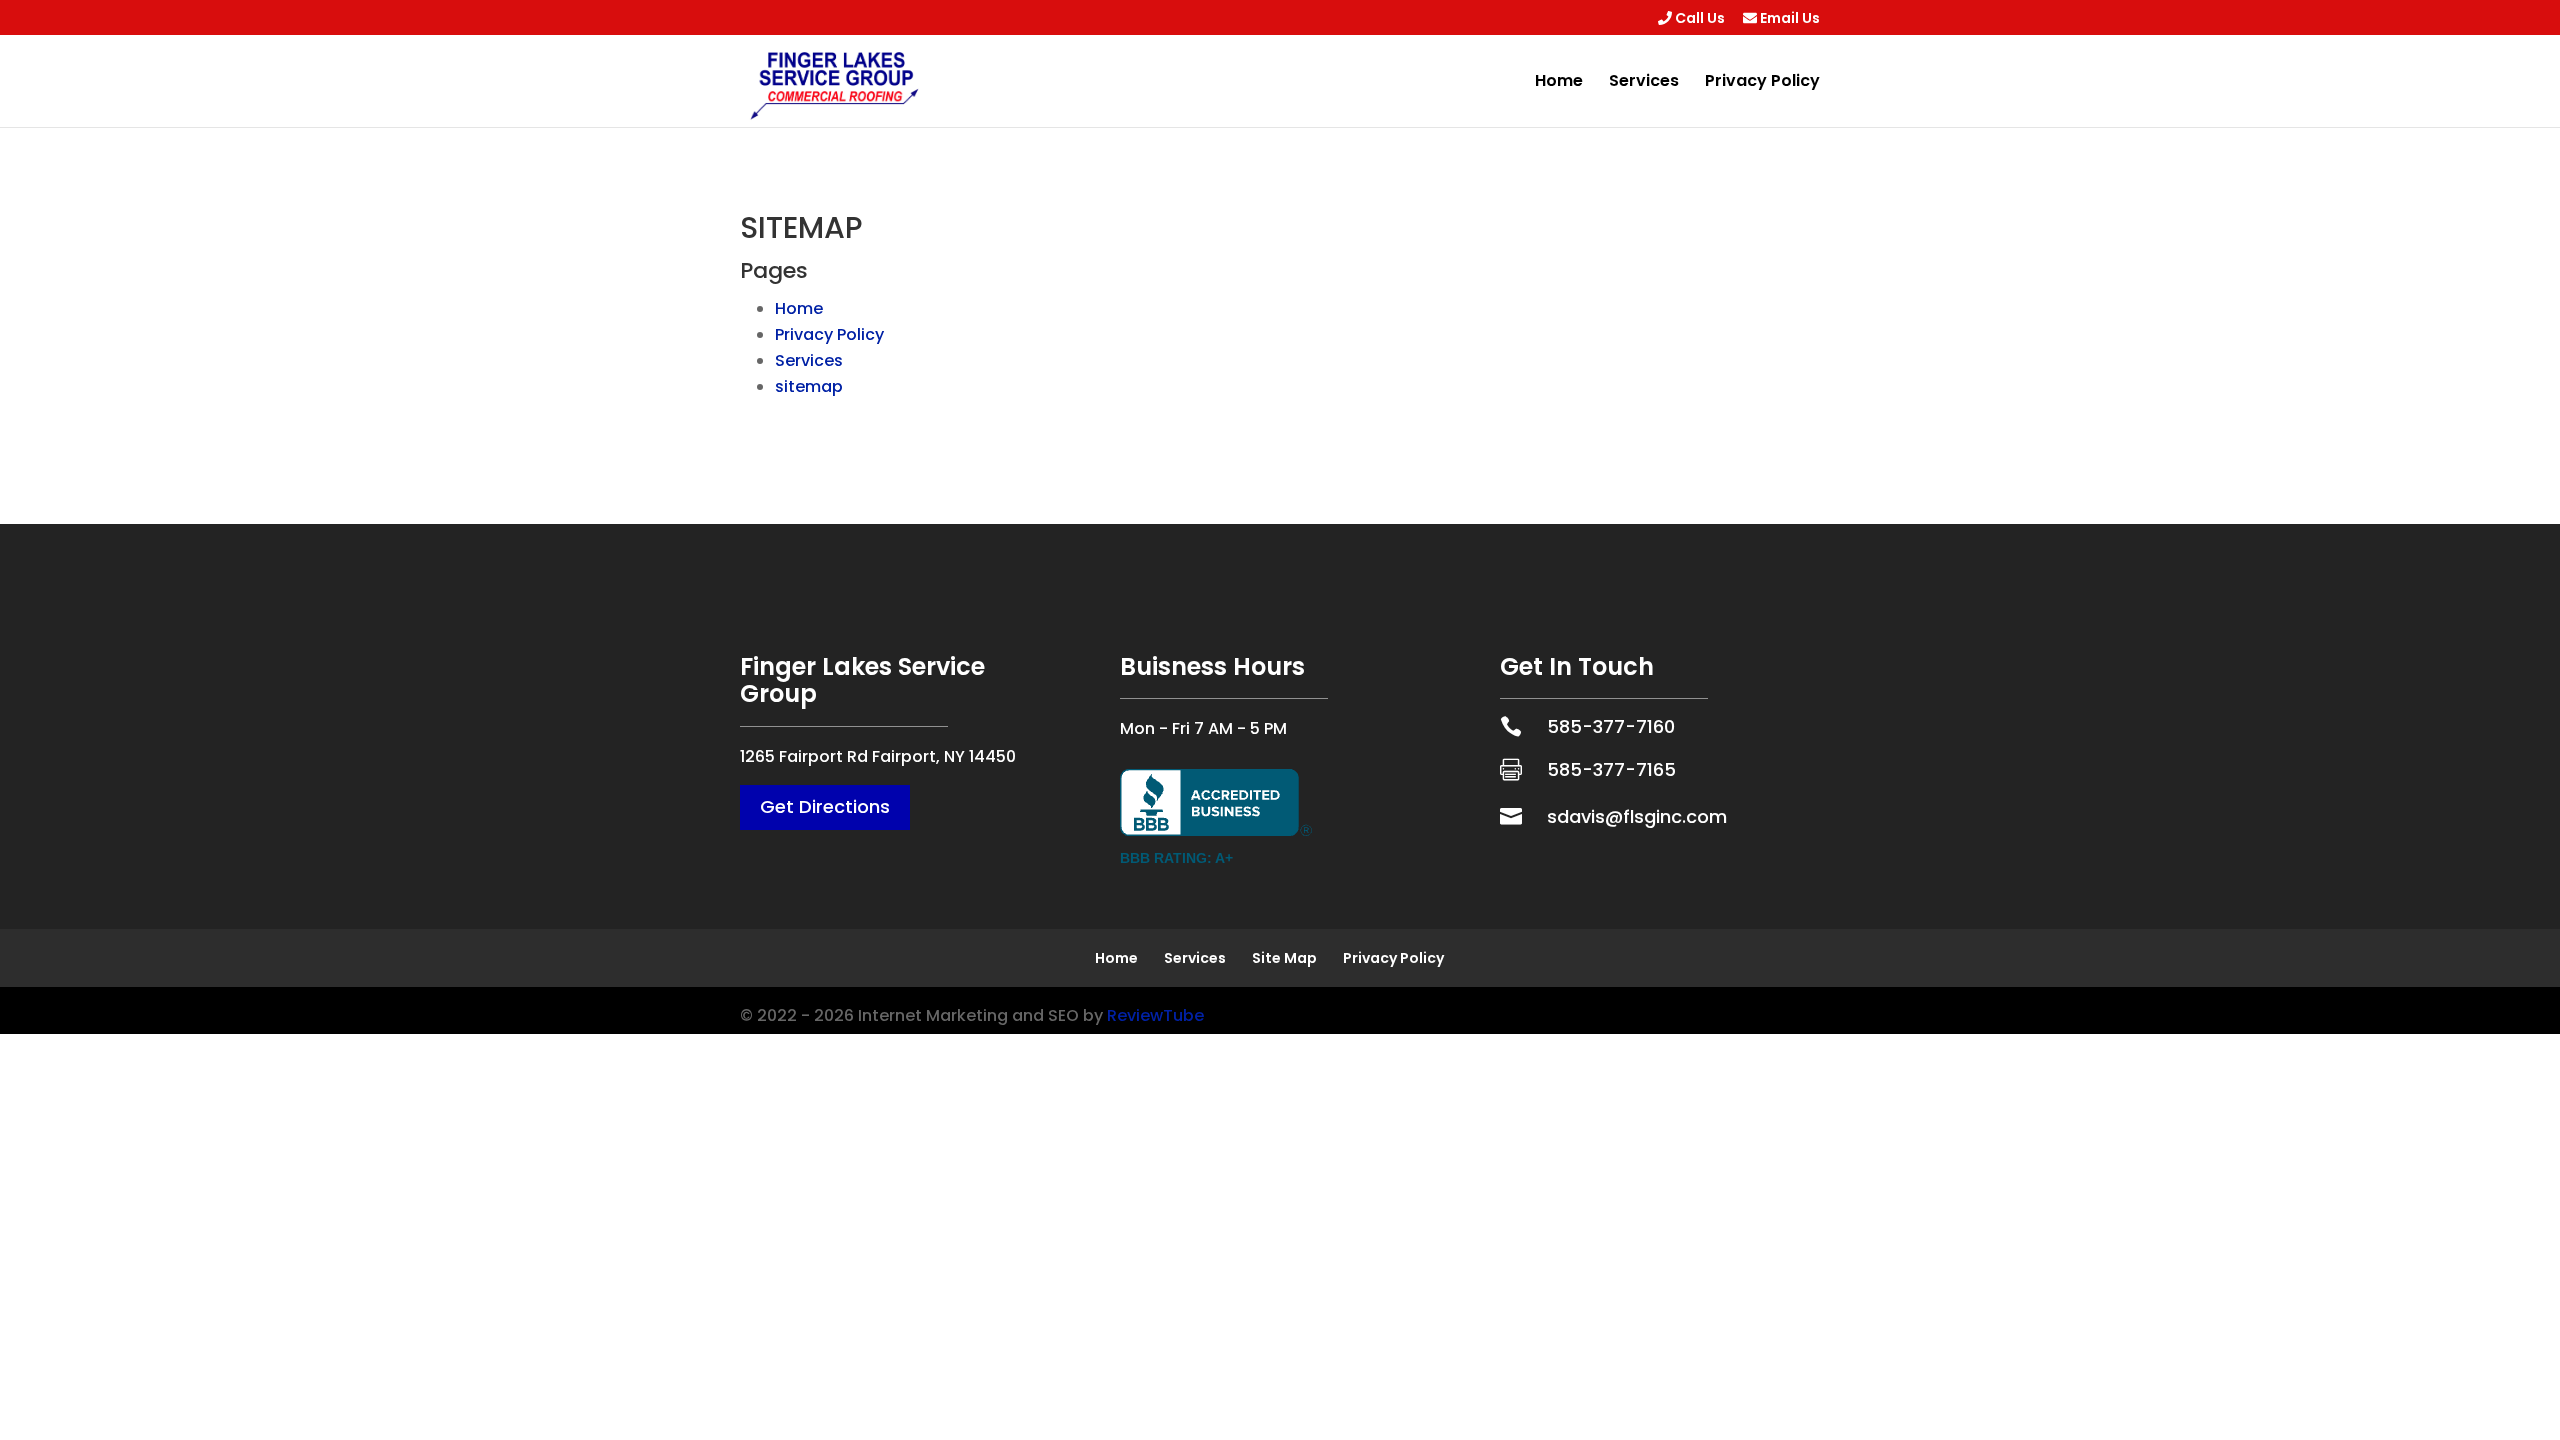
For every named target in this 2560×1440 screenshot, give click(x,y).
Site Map (1284, 958)
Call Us (1698, 19)
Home (1559, 83)
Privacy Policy (1762, 83)
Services (1644, 83)
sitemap (809, 386)
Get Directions (825, 806)
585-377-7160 (1611, 726)
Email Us (1788, 19)
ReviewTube (1155, 1015)
